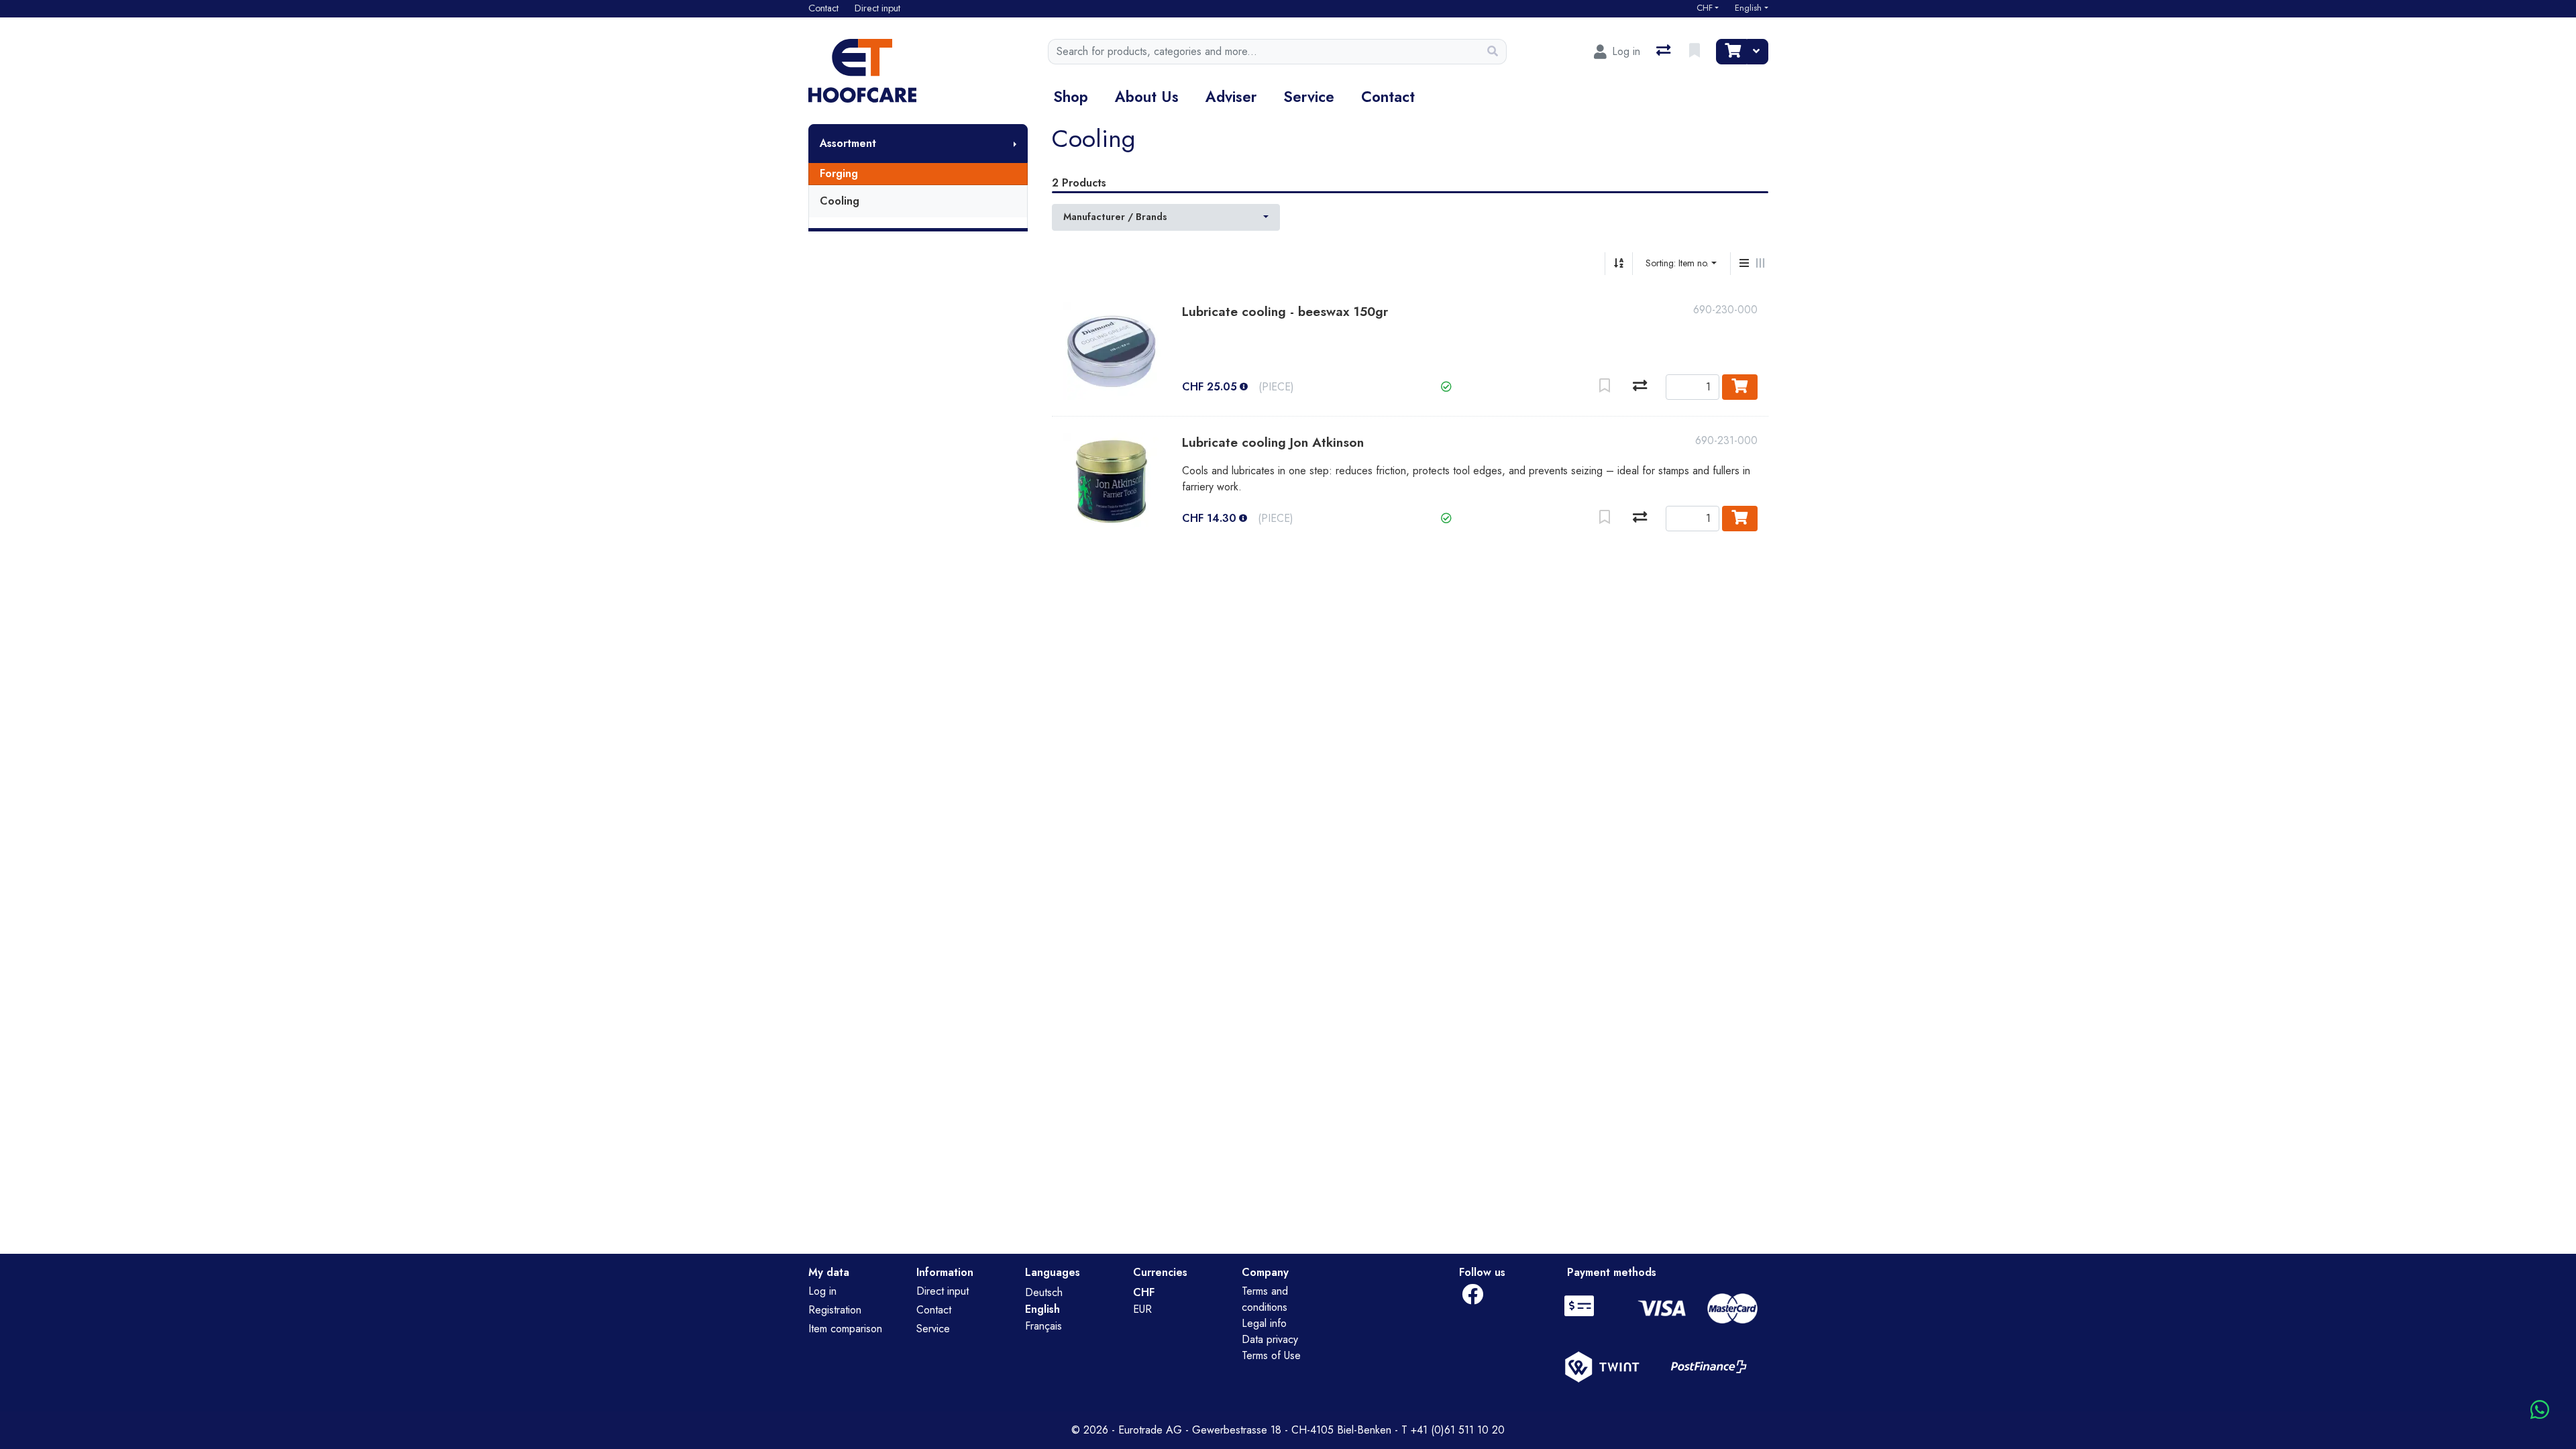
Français (1043, 1326)
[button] (1446, 387)
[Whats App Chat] (2540, 1410)
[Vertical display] (1744, 264)
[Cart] (1731, 52)
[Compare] (1640, 387)
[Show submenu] (1015, 144)
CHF (1705, 8)
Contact (1388, 97)
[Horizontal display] (1760, 264)
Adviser (1231, 97)
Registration (835, 1310)
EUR (1142, 1309)
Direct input (943, 1291)
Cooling (840, 201)
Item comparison (845, 1329)
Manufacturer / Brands (1115, 217)
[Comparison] (1665, 52)
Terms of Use (1271, 1355)
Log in (822, 1291)
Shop (1071, 97)
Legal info (1264, 1323)
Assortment (848, 143)
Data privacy (1270, 1339)
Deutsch (1044, 1292)
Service (1309, 97)
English (1748, 8)
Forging (839, 173)
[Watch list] (1696, 52)
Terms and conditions (1265, 1299)
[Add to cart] (1740, 387)
